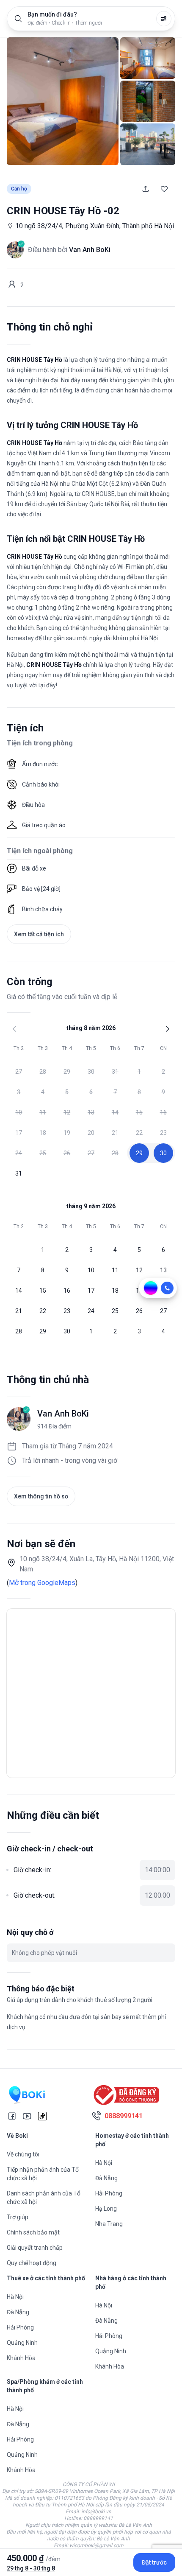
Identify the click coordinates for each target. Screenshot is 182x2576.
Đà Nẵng (106, 2178)
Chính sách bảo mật (33, 2232)
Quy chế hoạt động (32, 2263)
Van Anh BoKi (63, 1414)
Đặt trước (154, 2562)
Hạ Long (106, 2209)
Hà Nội (104, 2163)
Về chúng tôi (23, 2154)
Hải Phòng (109, 2193)
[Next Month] (168, 1029)
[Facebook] (12, 2116)
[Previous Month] (14, 1029)
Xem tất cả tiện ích (39, 934)
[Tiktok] (42, 2116)
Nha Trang (109, 2224)
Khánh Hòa (21, 2358)
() (42, 1583)
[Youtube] (27, 2116)
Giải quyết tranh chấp (35, 2248)
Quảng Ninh (22, 2343)
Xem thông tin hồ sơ (41, 1496)
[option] (19, 1072)
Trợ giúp (18, 2217)
